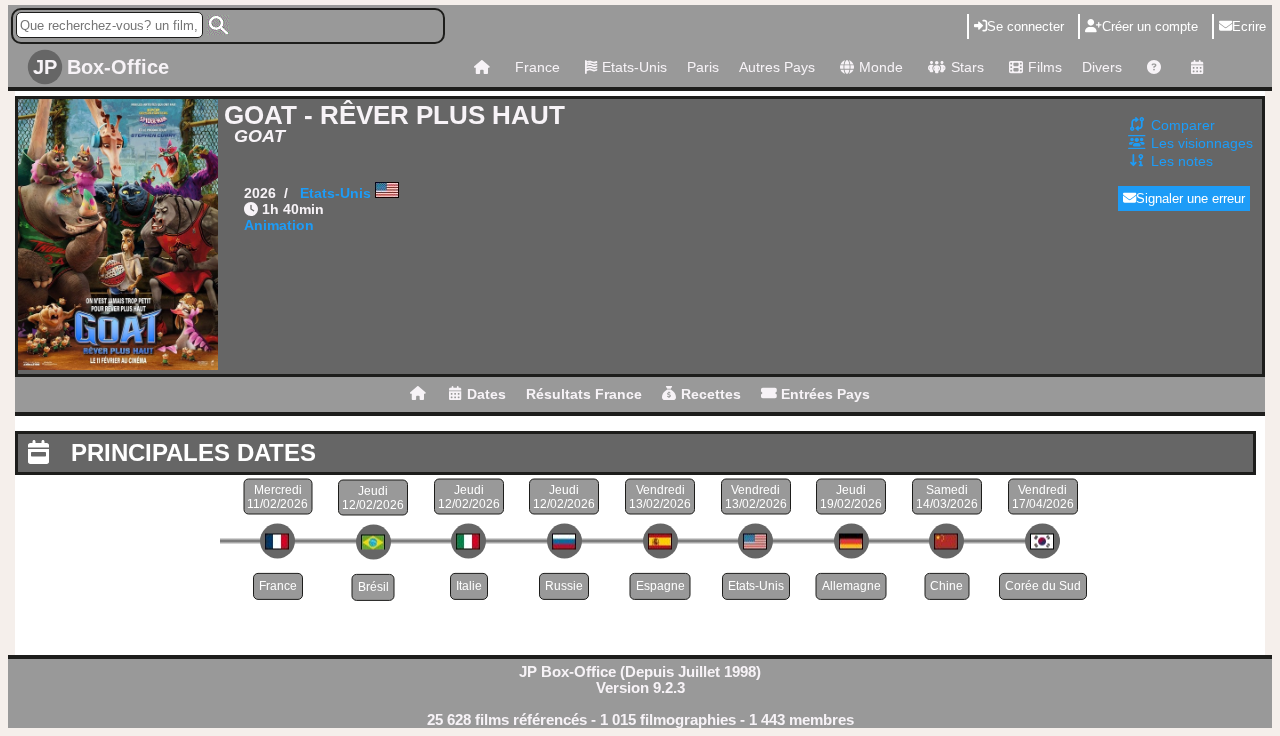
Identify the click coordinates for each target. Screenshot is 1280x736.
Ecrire (1249, 26)
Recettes (711, 394)
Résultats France (584, 394)
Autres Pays (777, 67)
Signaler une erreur (1190, 198)
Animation (279, 225)
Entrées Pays (825, 394)
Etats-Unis (634, 67)
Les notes (1182, 161)
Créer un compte (1150, 26)
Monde (881, 67)
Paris (703, 67)
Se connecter (1025, 26)
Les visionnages (1202, 143)
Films (1045, 67)
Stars (967, 67)
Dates (486, 394)
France (537, 67)
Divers (1102, 67)
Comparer (1183, 125)
